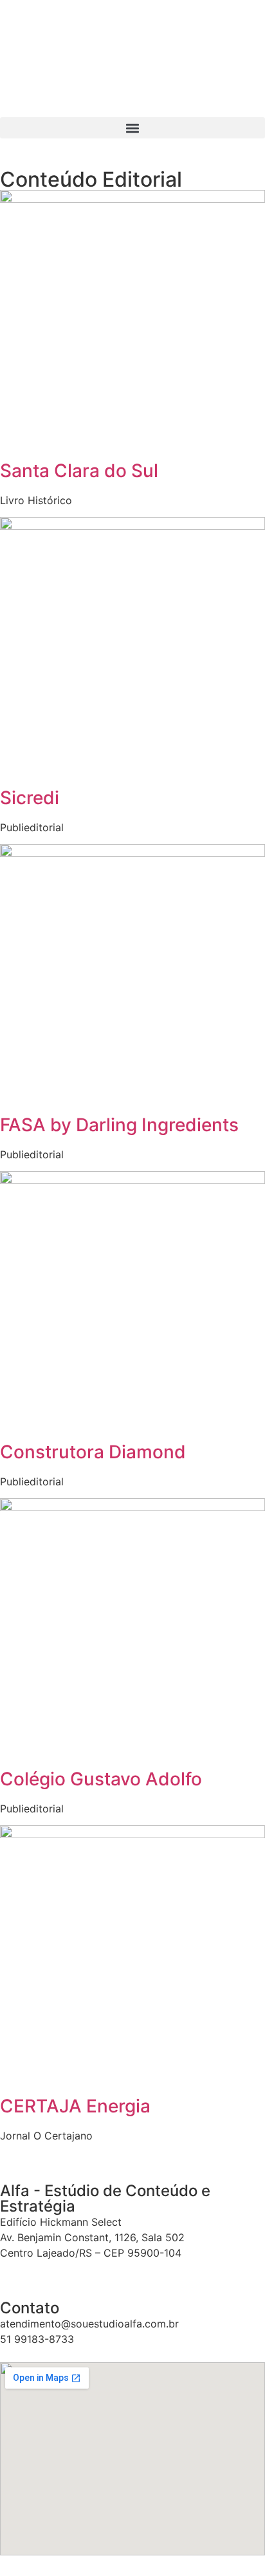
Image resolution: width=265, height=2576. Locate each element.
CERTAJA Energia (75, 2106)
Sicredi (30, 798)
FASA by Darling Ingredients (119, 1125)
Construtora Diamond (93, 1452)
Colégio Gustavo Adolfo (101, 1779)
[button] (132, 128)
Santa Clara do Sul (79, 471)
